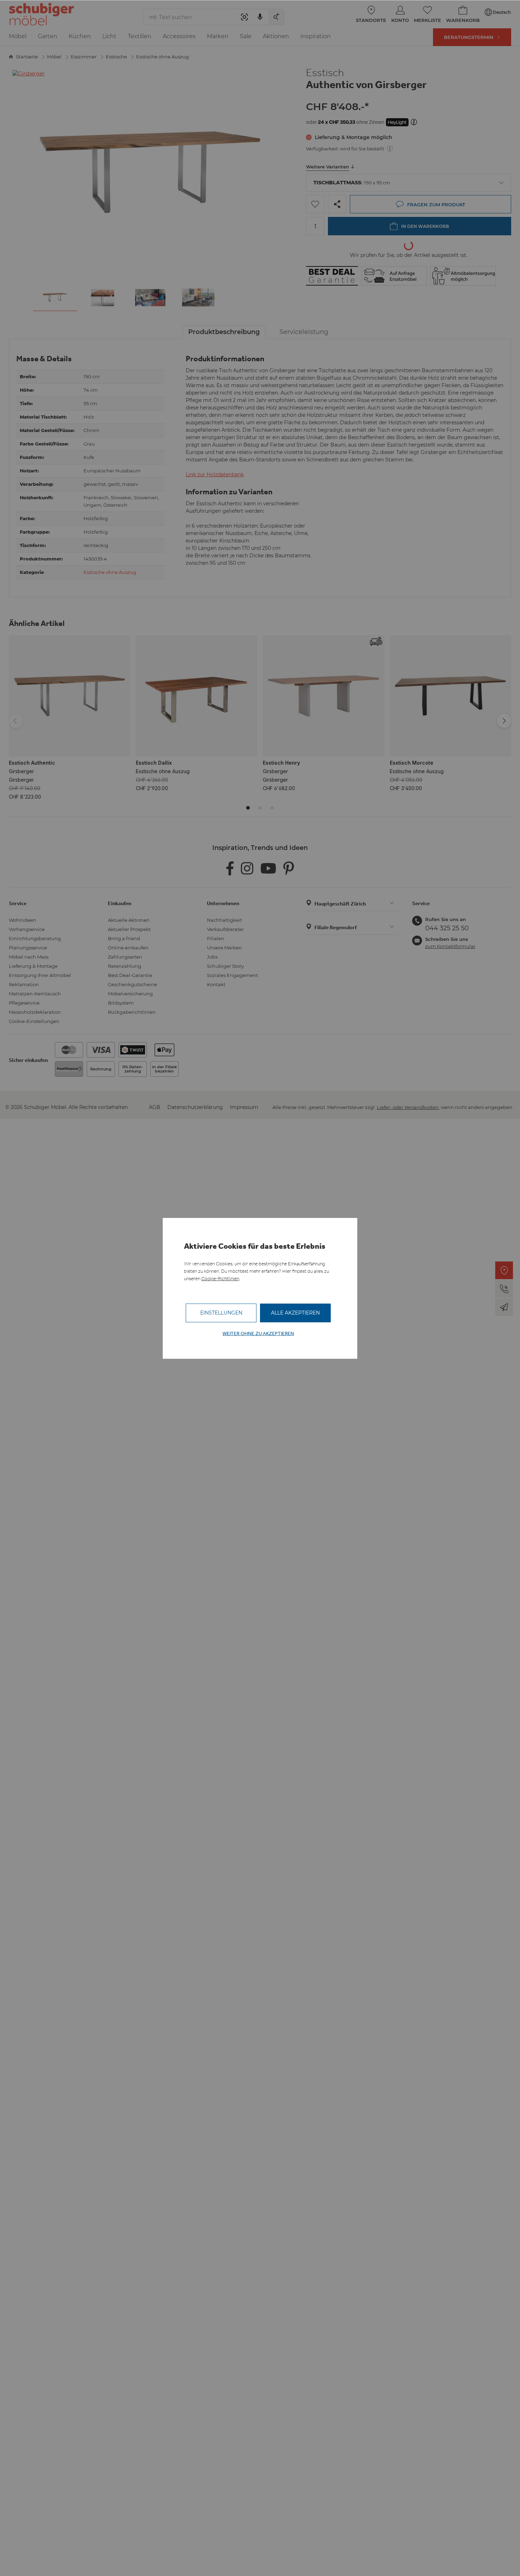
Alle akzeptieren (295, 1313)
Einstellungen (221, 1313)
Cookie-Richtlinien (220, 1279)
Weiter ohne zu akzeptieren (258, 1333)
